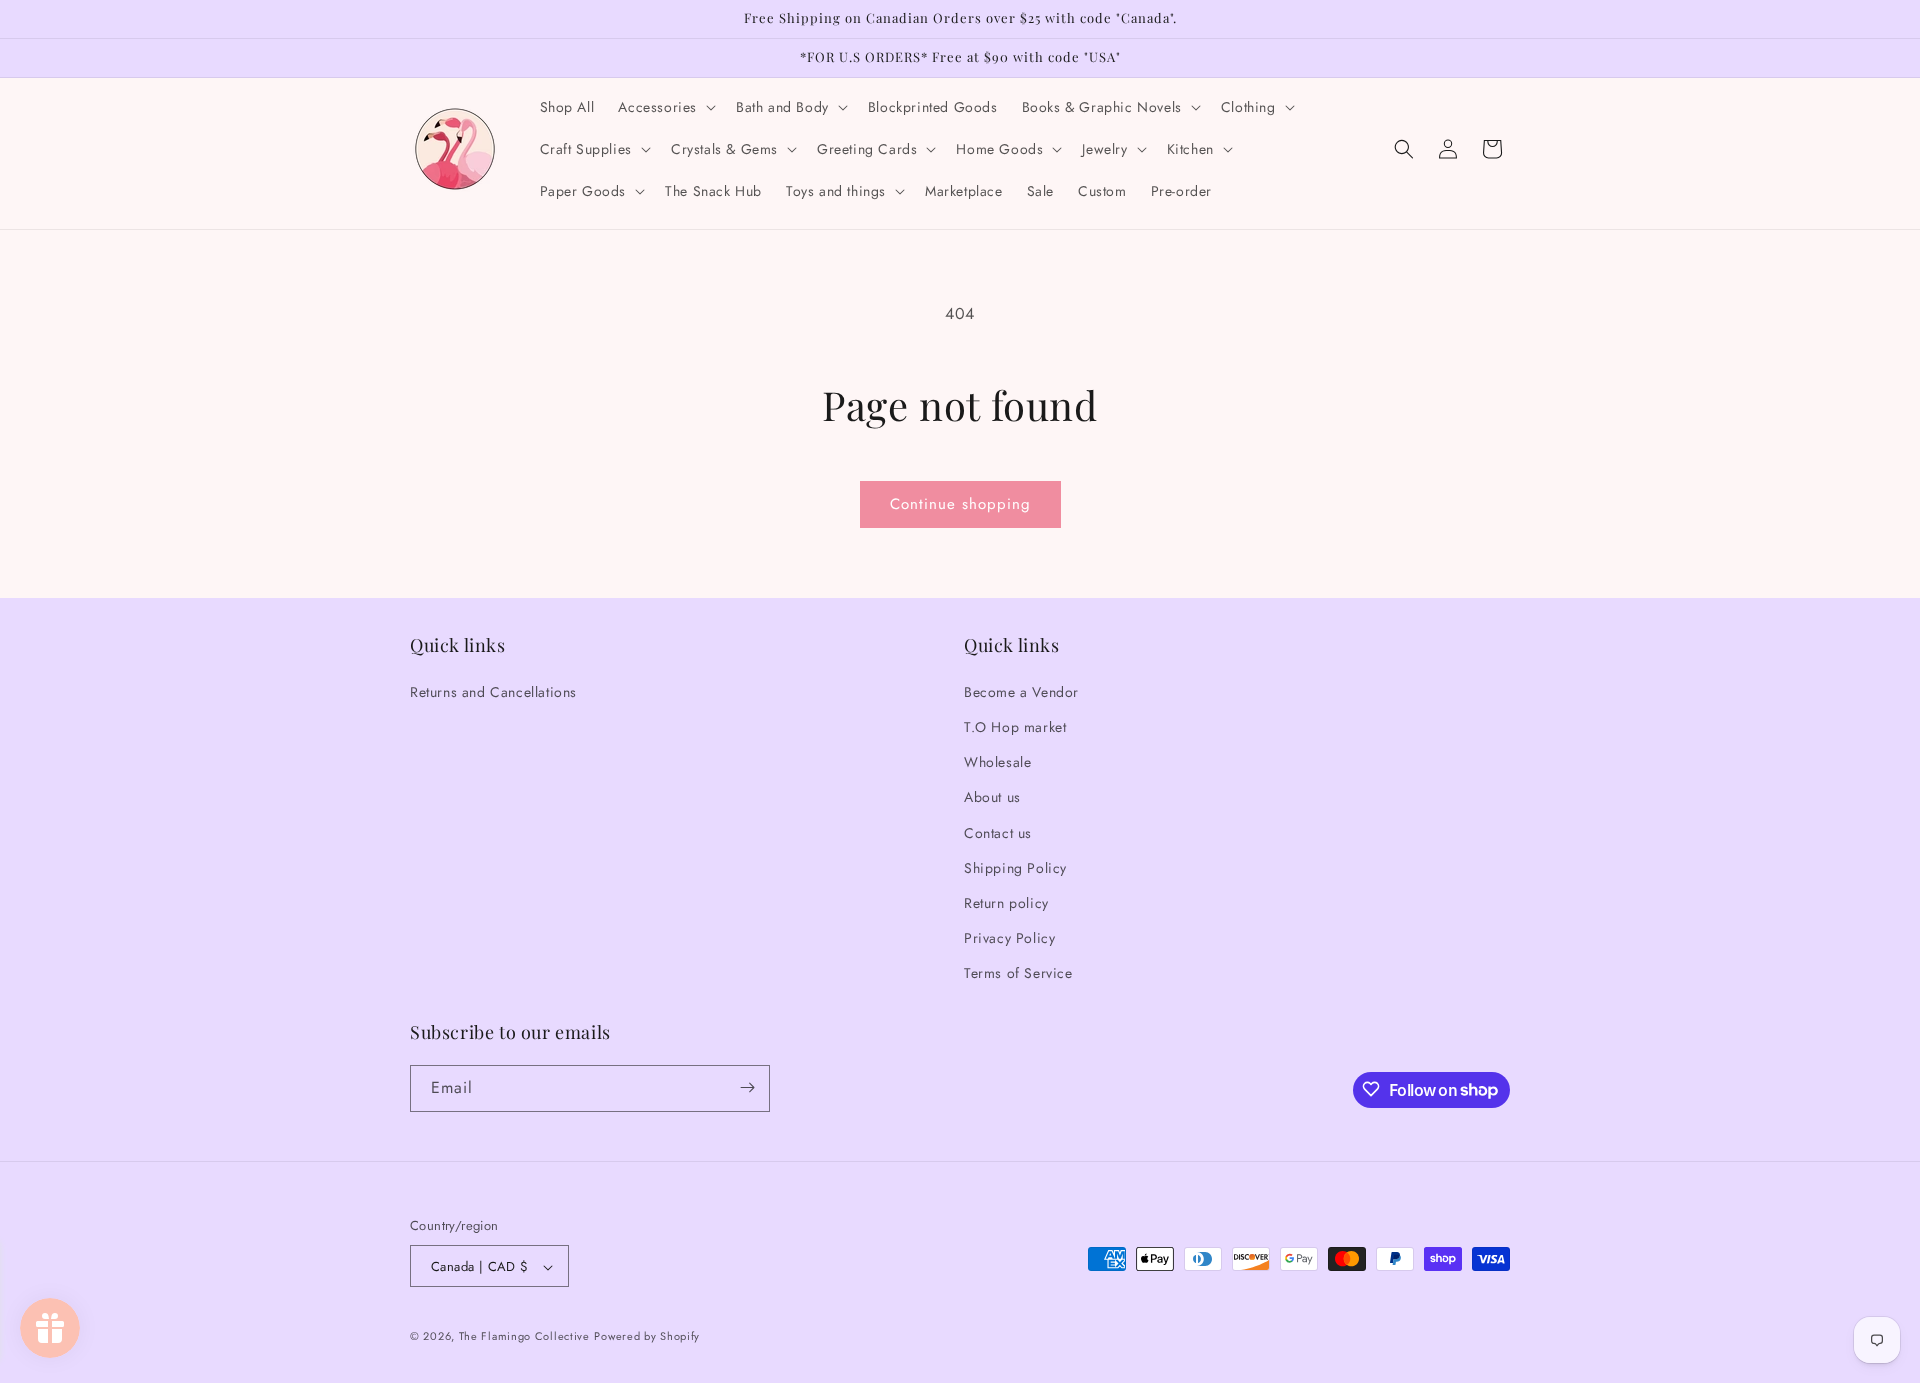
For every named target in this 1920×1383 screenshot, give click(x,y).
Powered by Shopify (647, 1337)
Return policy (1006, 902)
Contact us (998, 832)
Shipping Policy (1015, 867)
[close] (364, 1268)
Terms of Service (1018, 973)
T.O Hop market (1015, 726)
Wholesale (997, 761)
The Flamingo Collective (524, 1337)
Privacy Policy (1009, 937)
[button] (665, 107)
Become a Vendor (1021, 691)
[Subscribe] (747, 1087)
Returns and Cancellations (493, 691)
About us (992, 797)
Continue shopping (960, 504)
